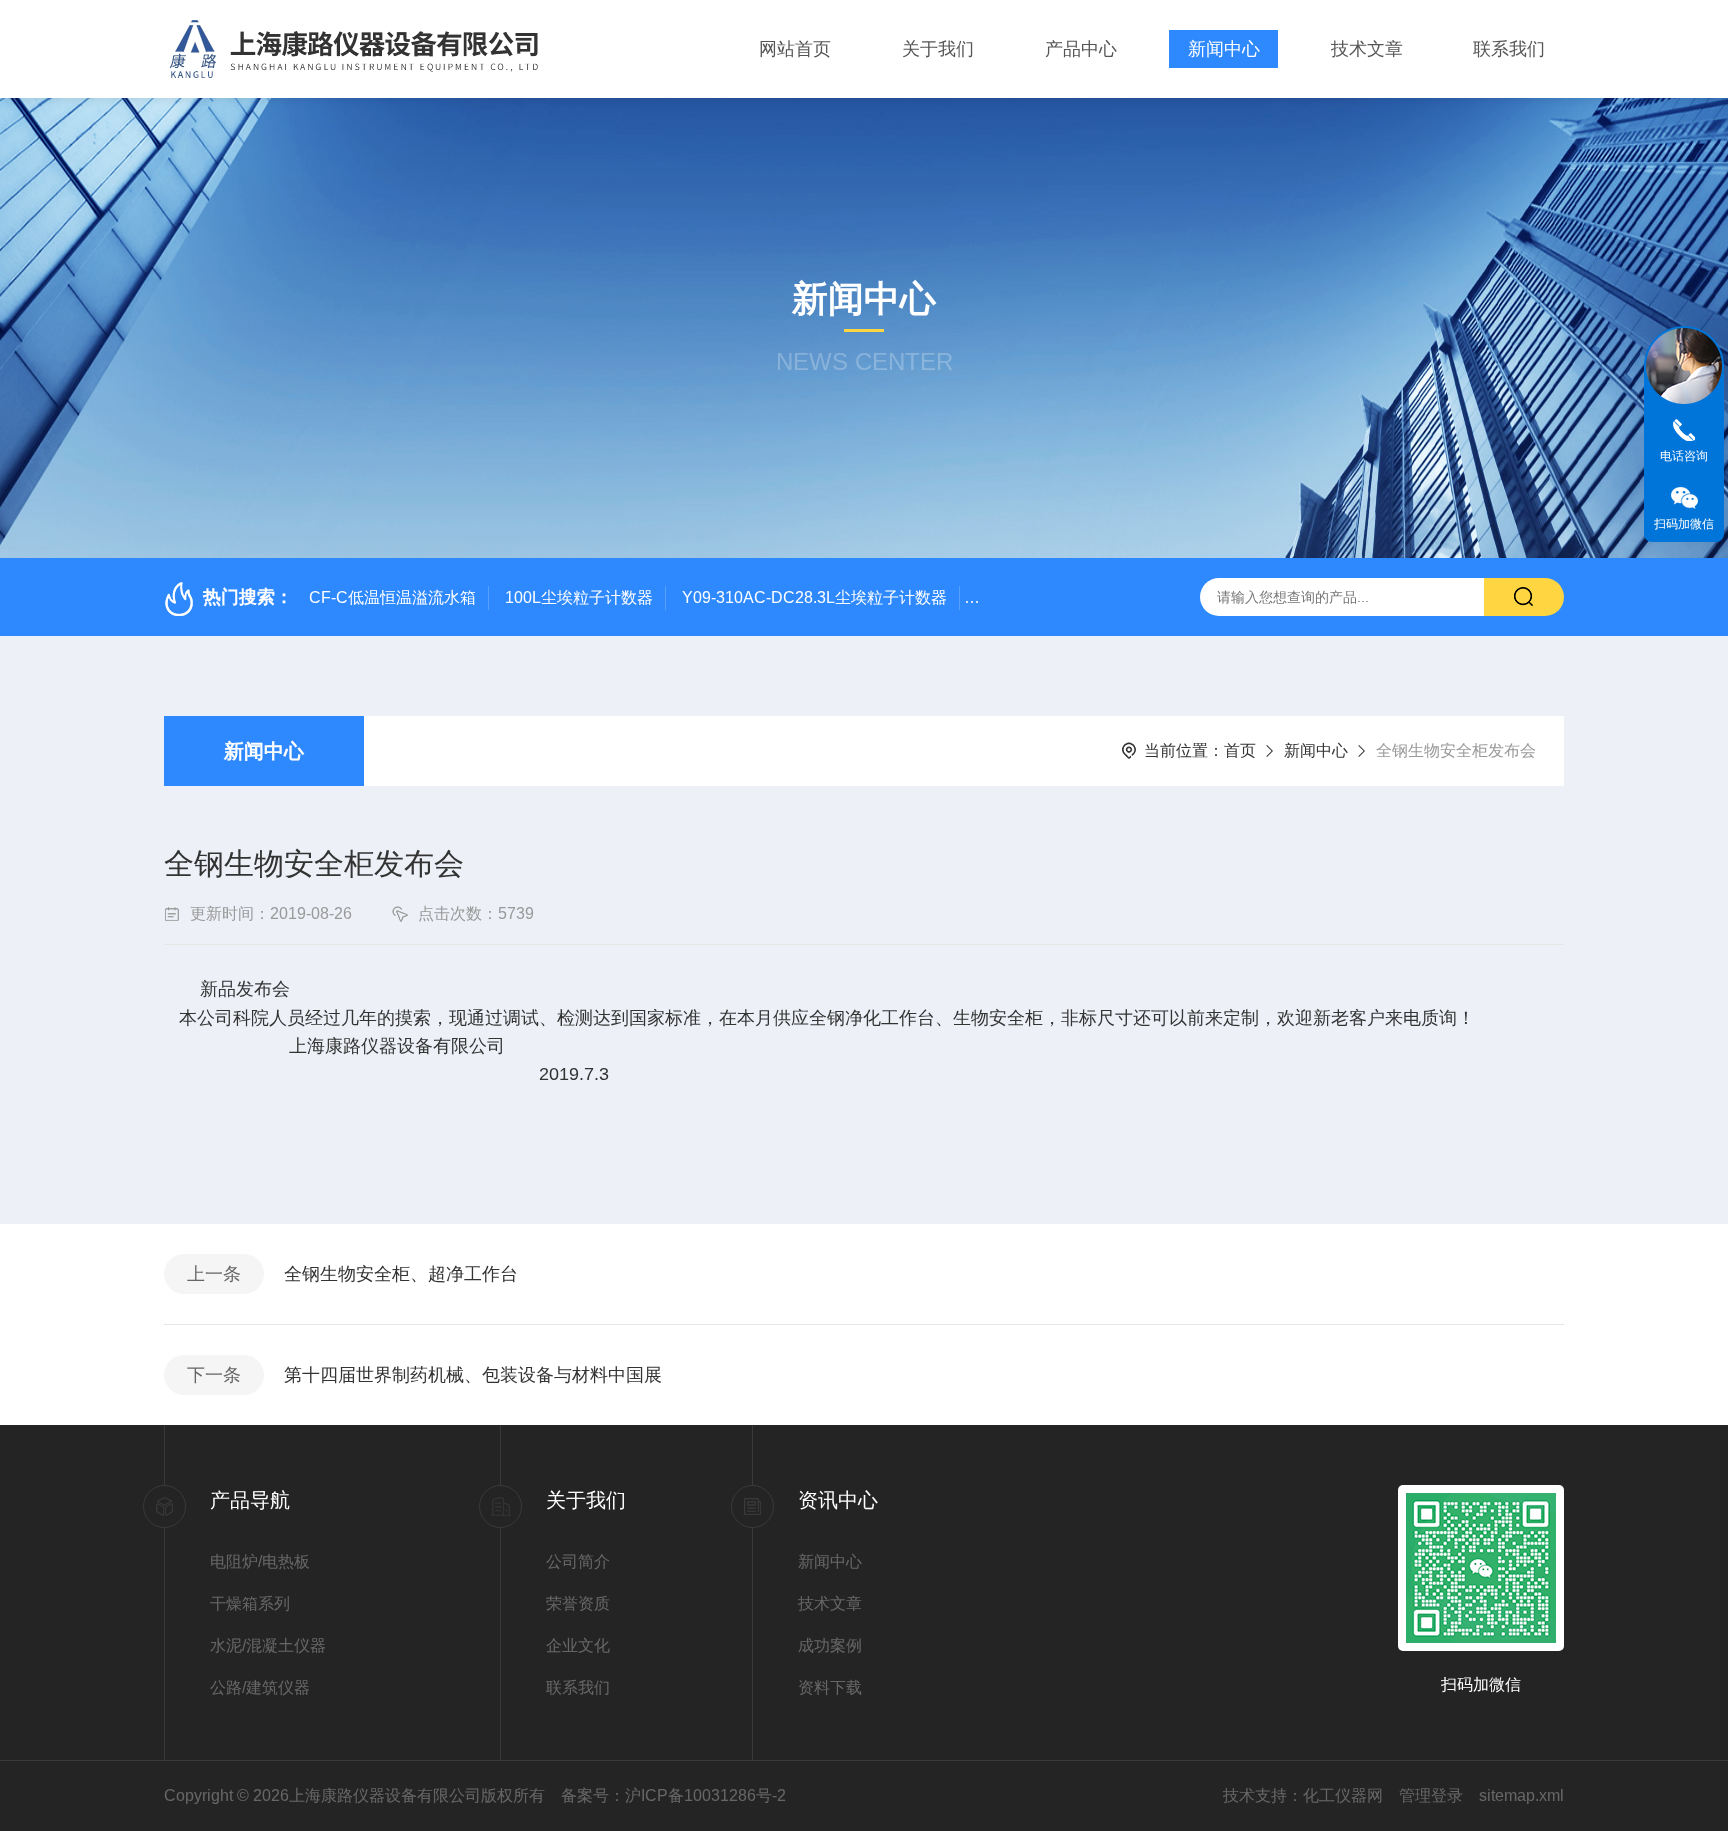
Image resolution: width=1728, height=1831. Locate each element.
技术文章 (1367, 49)
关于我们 (938, 49)
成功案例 (830, 1645)
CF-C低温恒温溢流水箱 (392, 597)
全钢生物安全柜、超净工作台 (401, 1274)
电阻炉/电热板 (260, 1561)
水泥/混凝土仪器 (268, 1645)
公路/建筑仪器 (260, 1687)
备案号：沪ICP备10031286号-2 (673, 1795)
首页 (1240, 750)
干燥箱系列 (250, 1603)
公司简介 (578, 1561)
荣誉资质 (578, 1603)
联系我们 (1509, 49)
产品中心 (1081, 49)
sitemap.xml (1521, 1795)
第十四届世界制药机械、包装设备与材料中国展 (473, 1375)
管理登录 (1431, 1795)
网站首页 (795, 49)
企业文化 (578, 1645)
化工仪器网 (1343, 1795)
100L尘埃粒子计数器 (579, 597)
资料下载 (830, 1687)
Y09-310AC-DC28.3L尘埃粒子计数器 (814, 597)
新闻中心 (1224, 49)
